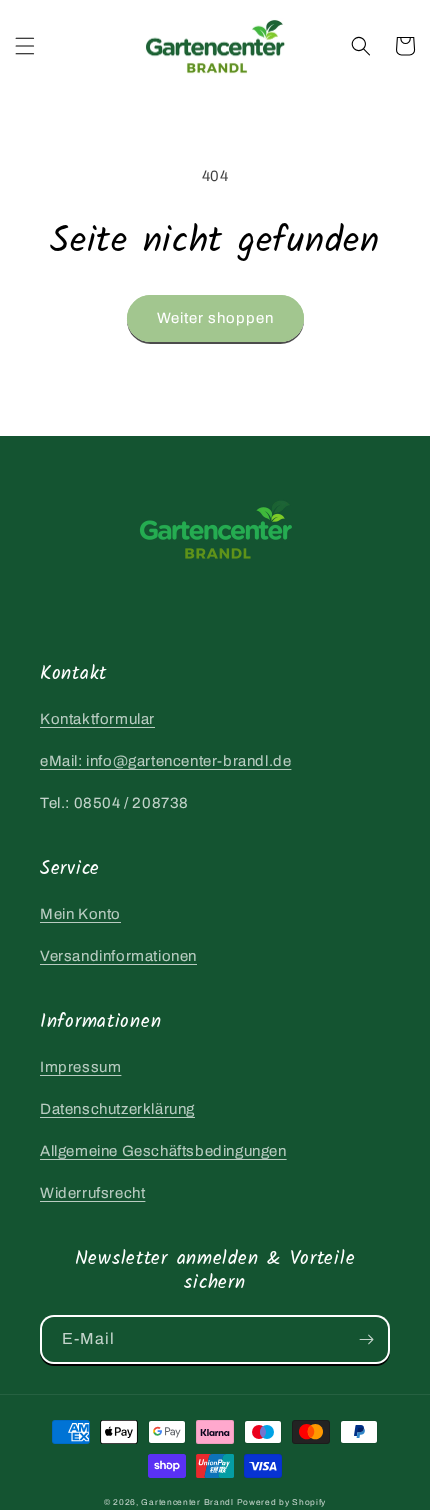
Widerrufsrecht (92, 1193)
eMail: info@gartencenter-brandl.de (165, 761)
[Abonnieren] (366, 1339)
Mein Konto (80, 914)
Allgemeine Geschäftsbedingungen (163, 1151)
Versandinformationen (118, 956)
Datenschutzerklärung (117, 1109)
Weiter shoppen (215, 318)
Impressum (80, 1067)
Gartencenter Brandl (187, 1502)
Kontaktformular (97, 719)
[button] (25, 46)
